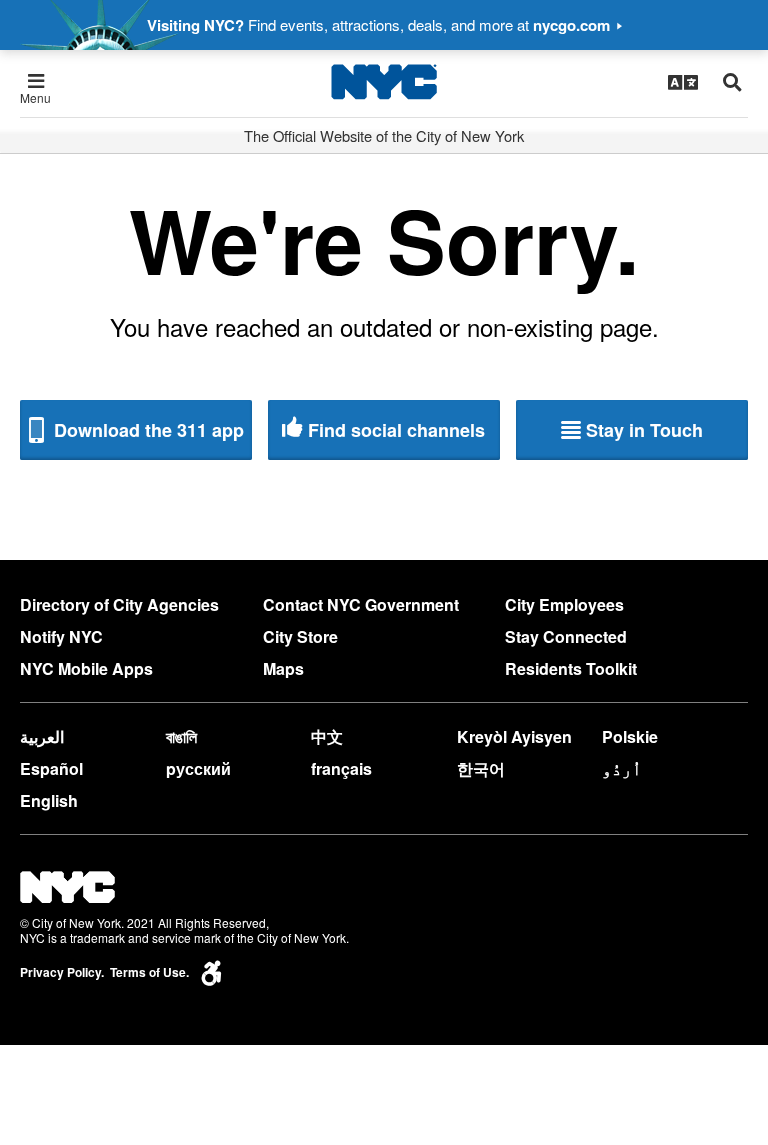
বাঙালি (181, 736)
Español (51, 768)
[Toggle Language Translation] (683, 82)
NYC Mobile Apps (86, 668)
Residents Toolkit (571, 668)
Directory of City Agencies (119, 604)
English (49, 800)
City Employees (564, 604)
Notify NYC (61, 636)
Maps (283, 668)
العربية (42, 736)
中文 (327, 736)
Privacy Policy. (62, 972)
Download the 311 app (146, 430)
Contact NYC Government (361, 604)
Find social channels (396, 430)
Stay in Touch (644, 430)
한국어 (481, 768)
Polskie (630, 736)
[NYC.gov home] (384, 82)
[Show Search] (732, 82)
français (341, 768)
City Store (300, 636)
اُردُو (622, 768)
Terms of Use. (149, 972)
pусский (198, 768)
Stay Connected (566, 636)
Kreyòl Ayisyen (514, 736)
